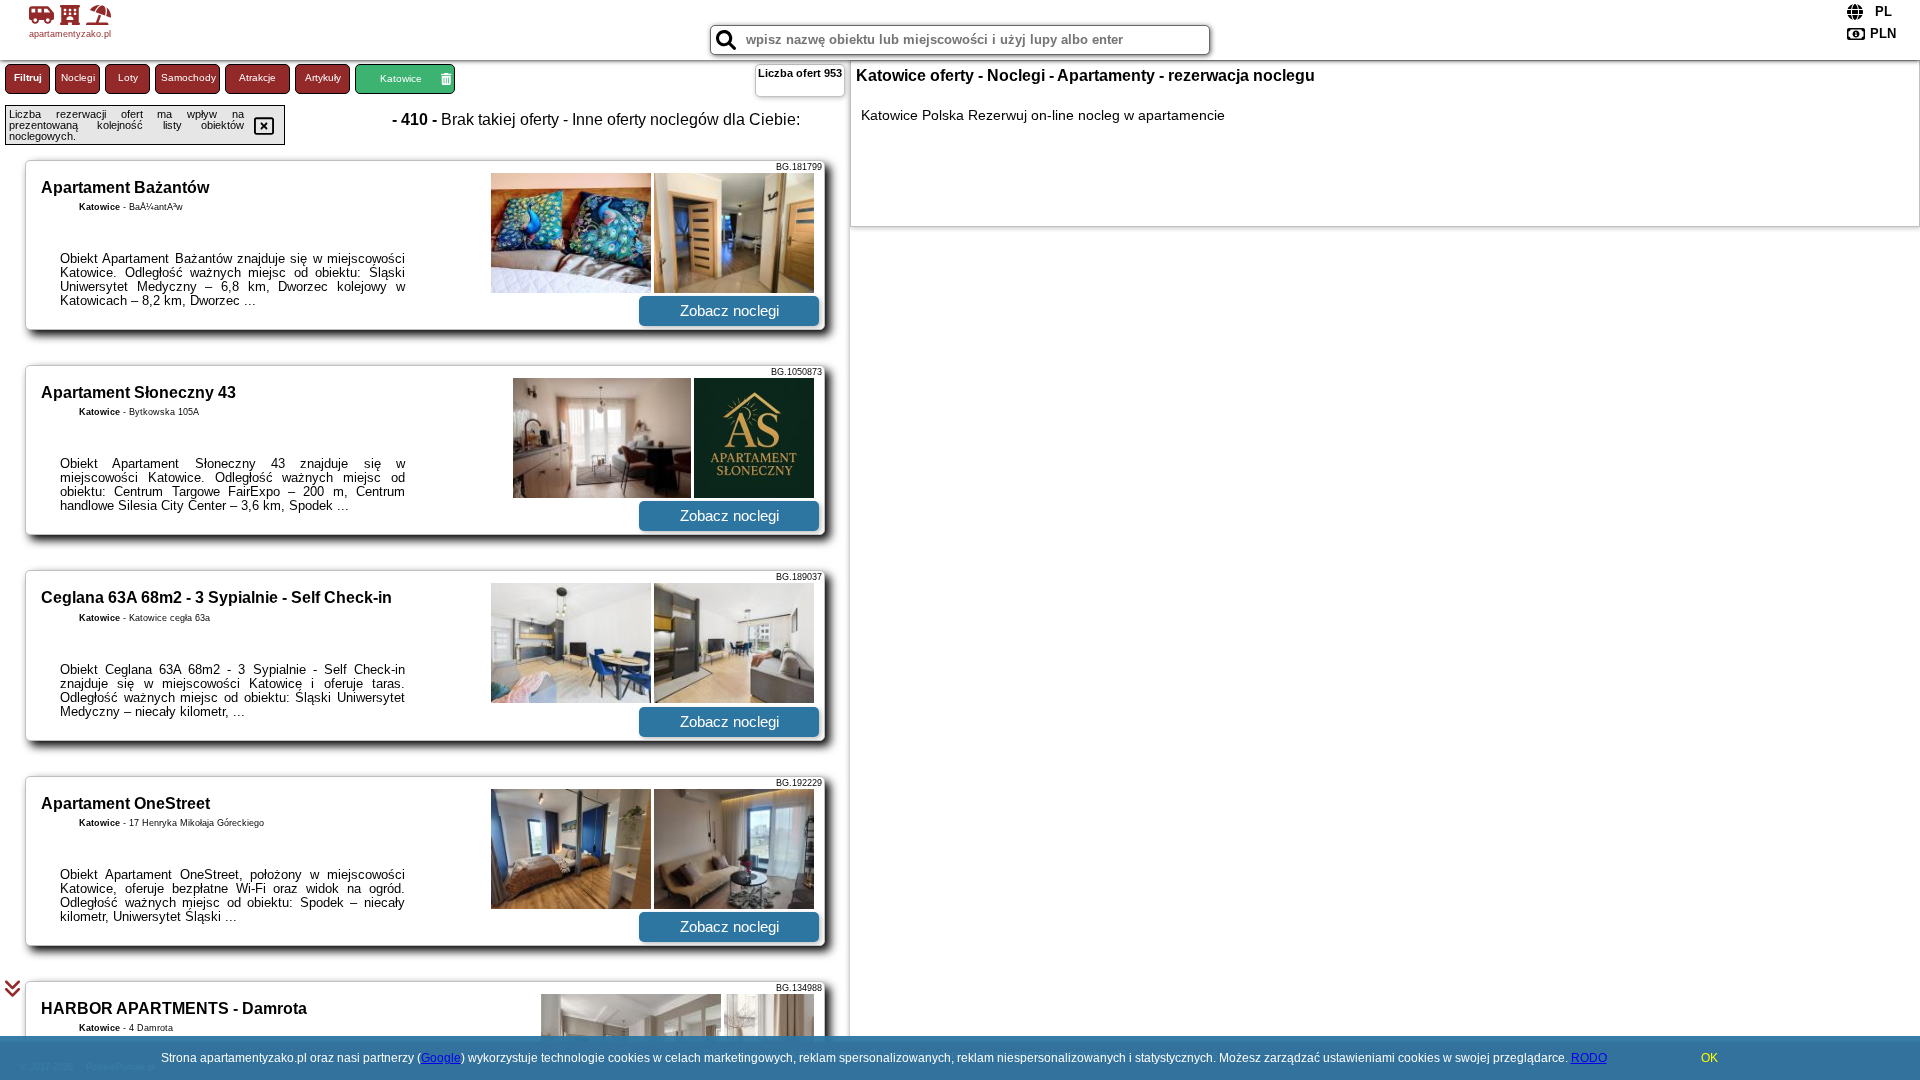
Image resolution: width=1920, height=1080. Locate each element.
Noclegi (78, 77)
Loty (128, 77)
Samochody (188, 77)
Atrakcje (257, 77)
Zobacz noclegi (729, 310)
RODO (1589, 1058)
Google (441, 1058)
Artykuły (323, 77)
